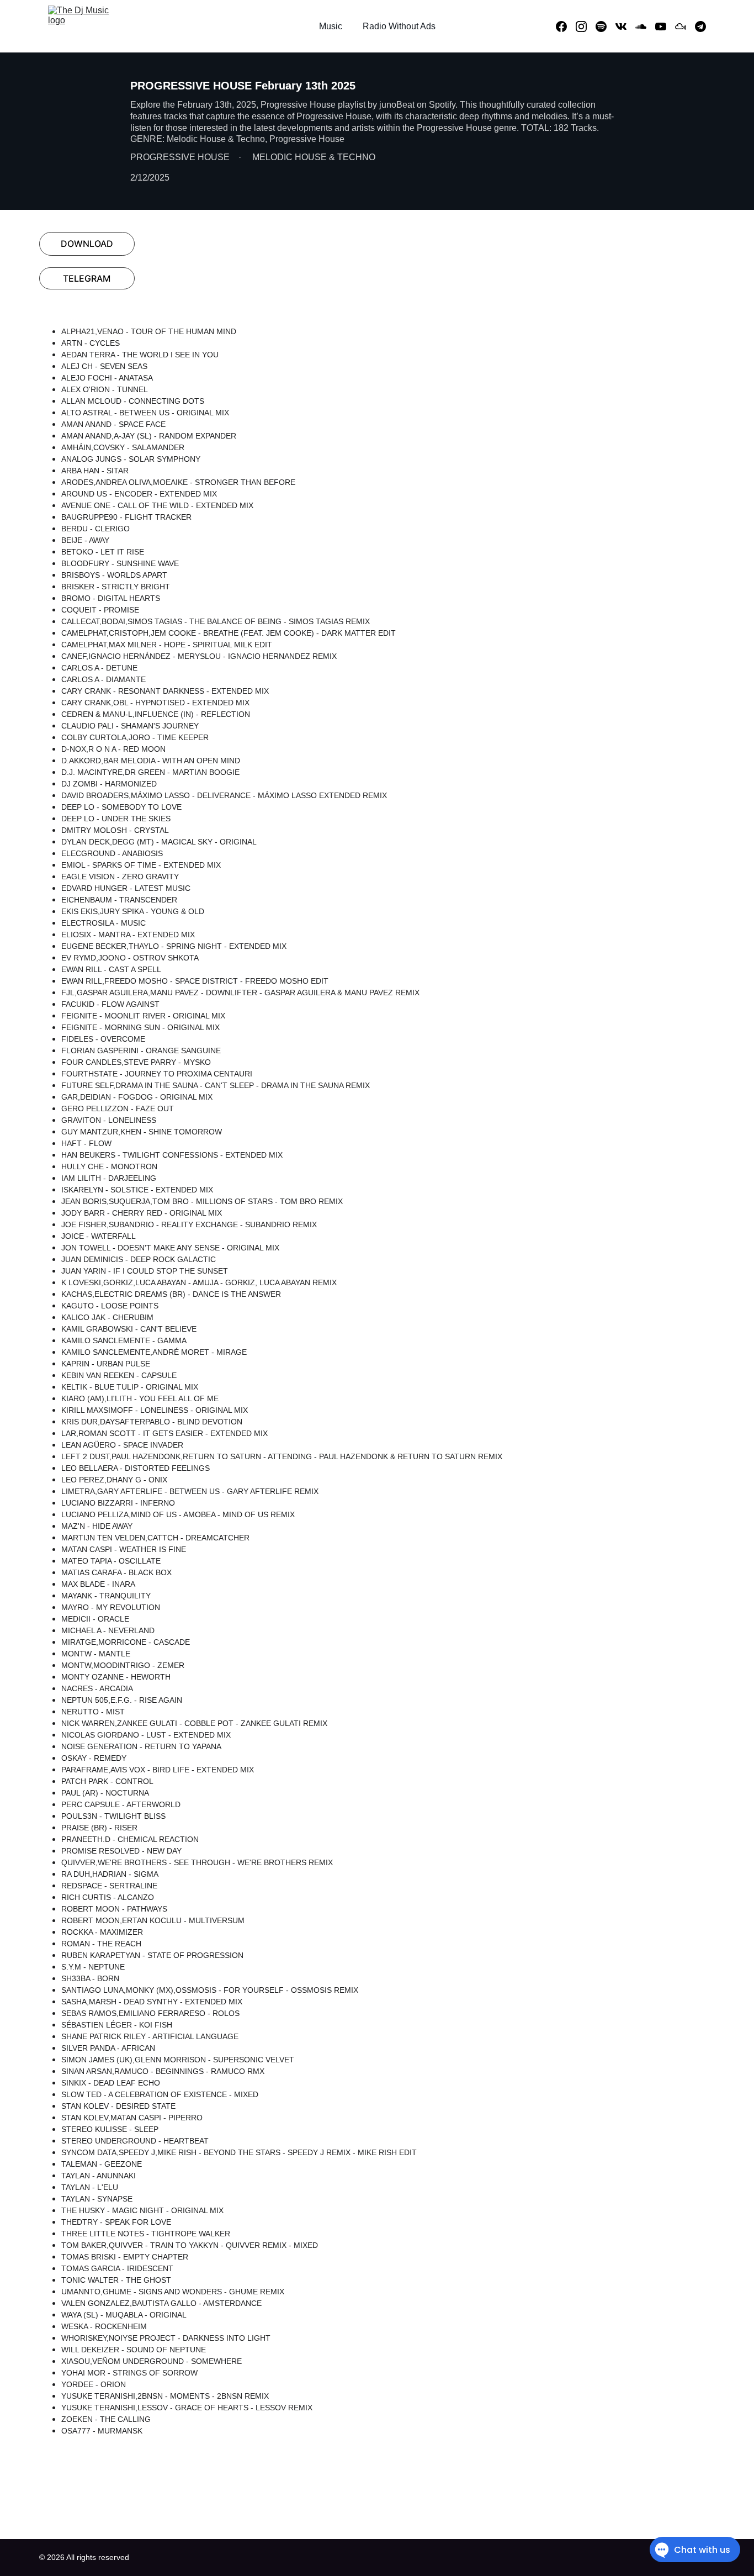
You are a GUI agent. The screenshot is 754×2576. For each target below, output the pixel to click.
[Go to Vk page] (625, 27)
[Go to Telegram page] (700, 27)
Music (331, 26)
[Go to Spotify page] (606, 27)
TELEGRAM (87, 278)
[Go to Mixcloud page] (685, 27)
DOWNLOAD (87, 244)
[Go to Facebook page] (566, 27)
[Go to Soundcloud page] (645, 27)
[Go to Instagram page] (586, 27)
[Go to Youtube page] (665, 27)
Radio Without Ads (399, 26)
